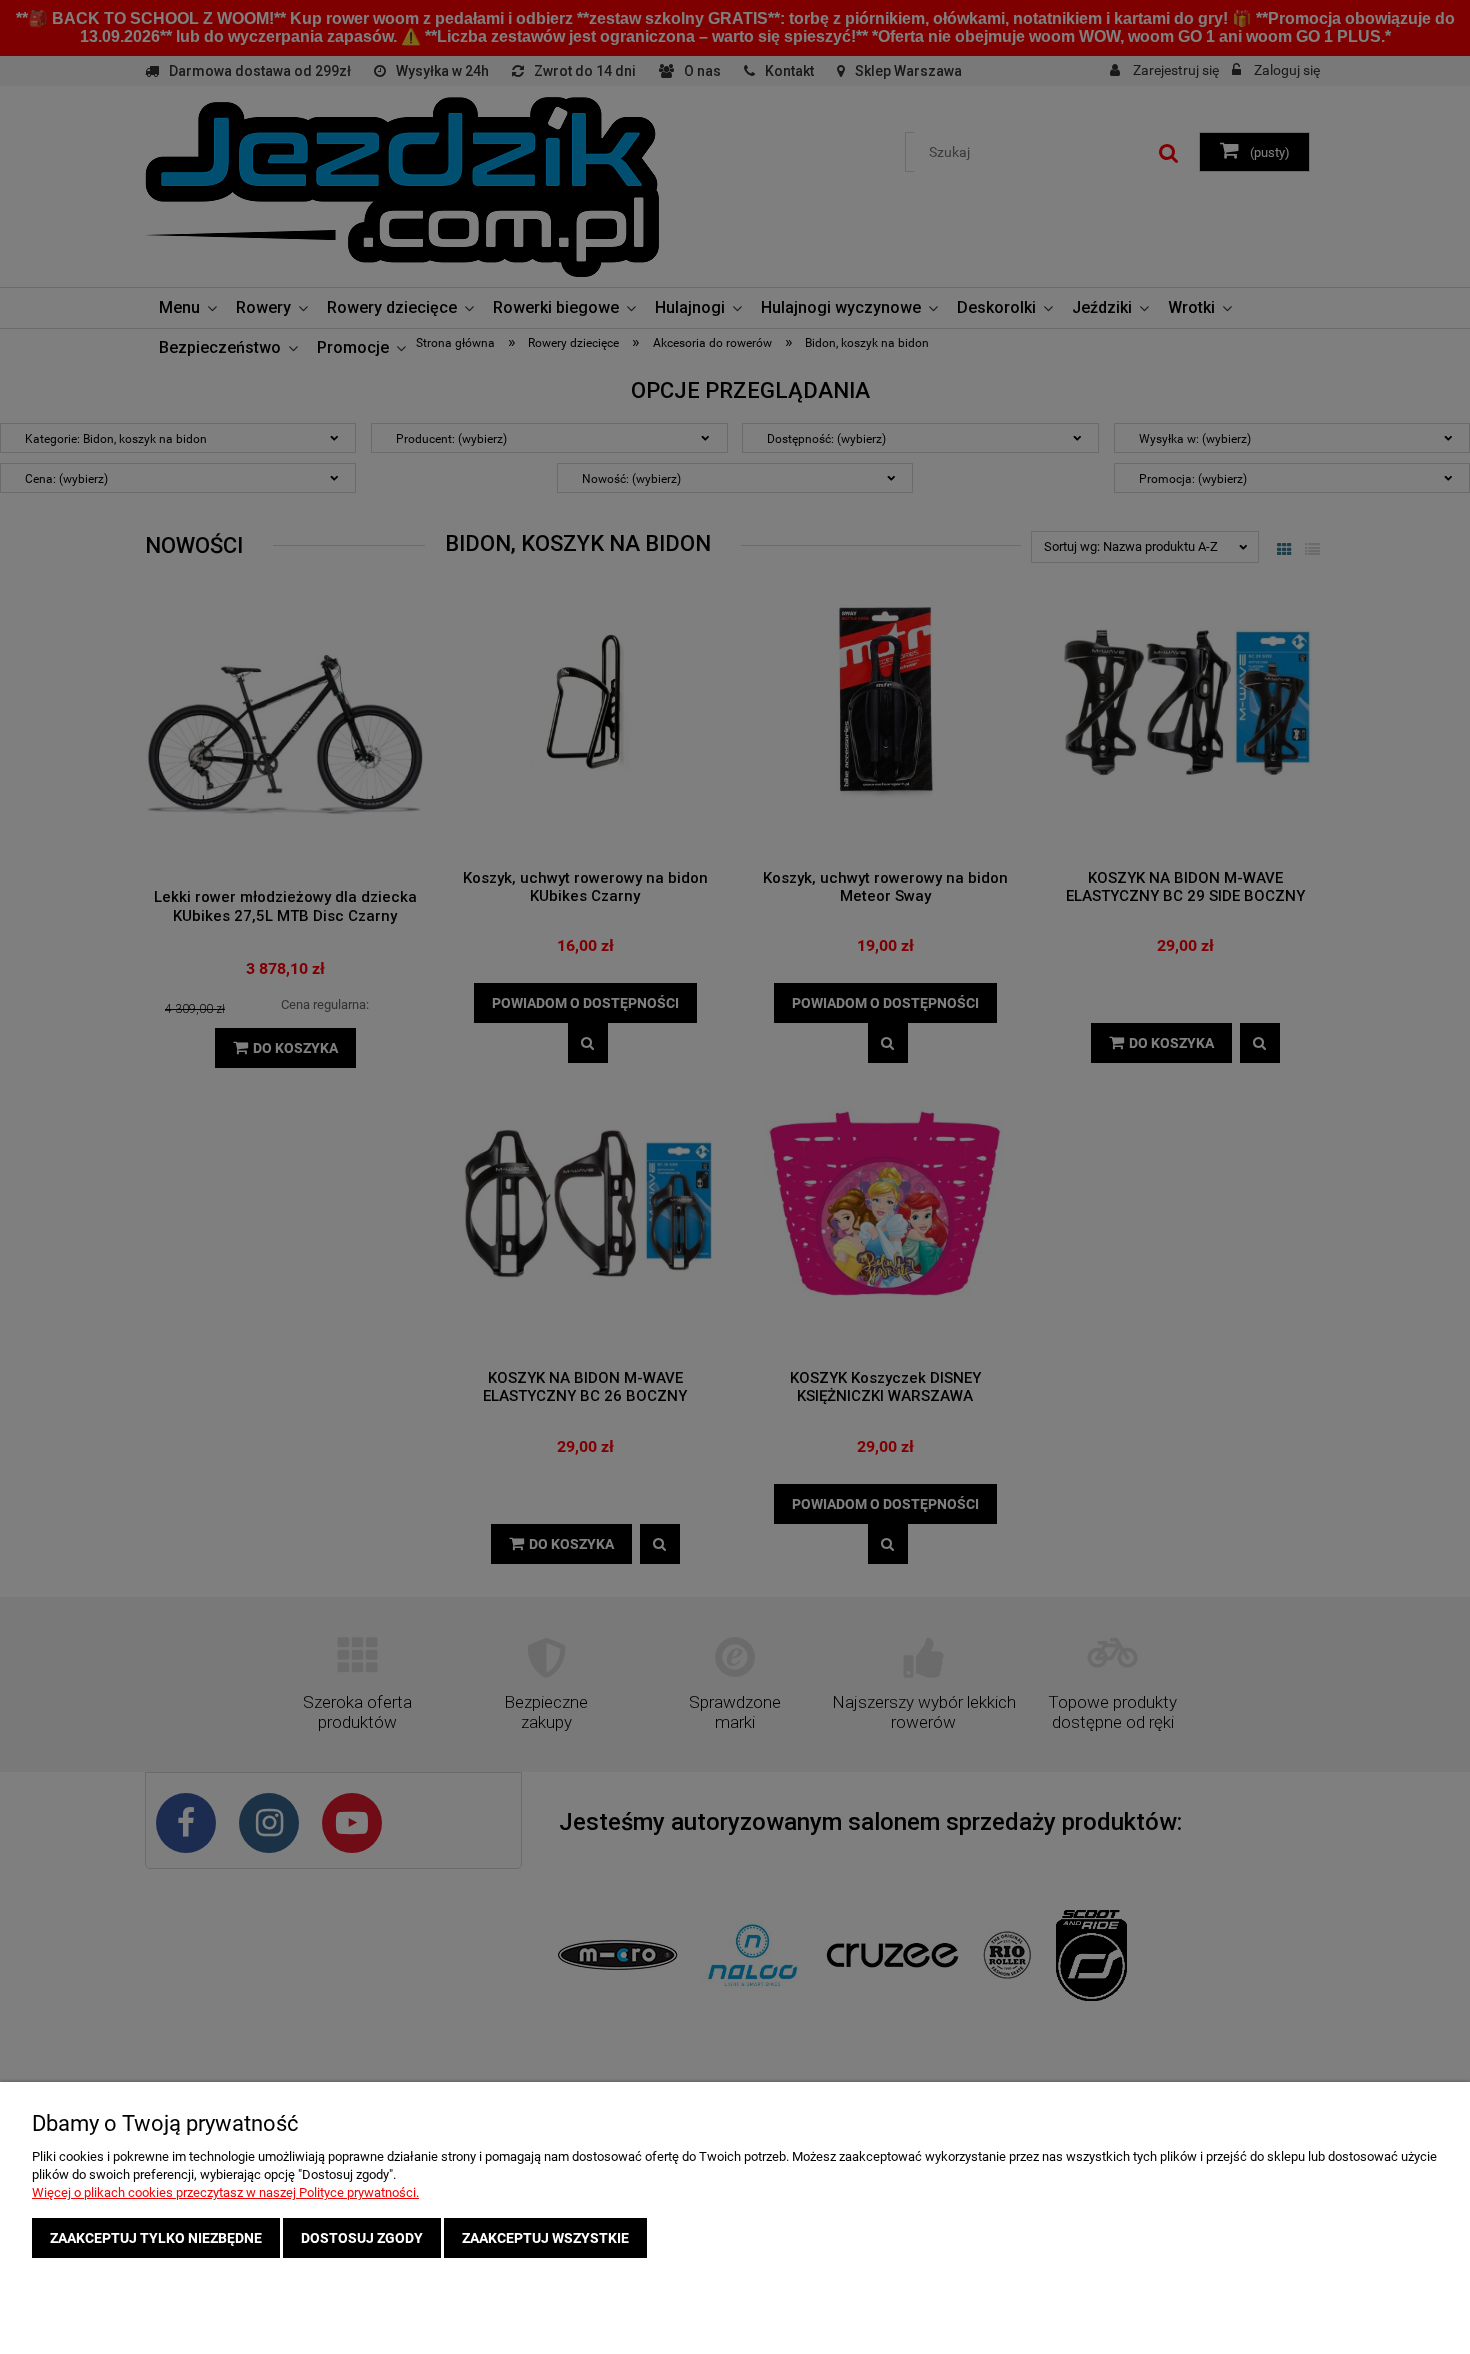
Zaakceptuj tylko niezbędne (156, 2238)
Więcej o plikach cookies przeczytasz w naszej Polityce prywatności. (225, 2192)
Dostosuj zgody (362, 2238)
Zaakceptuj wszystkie (545, 2238)
